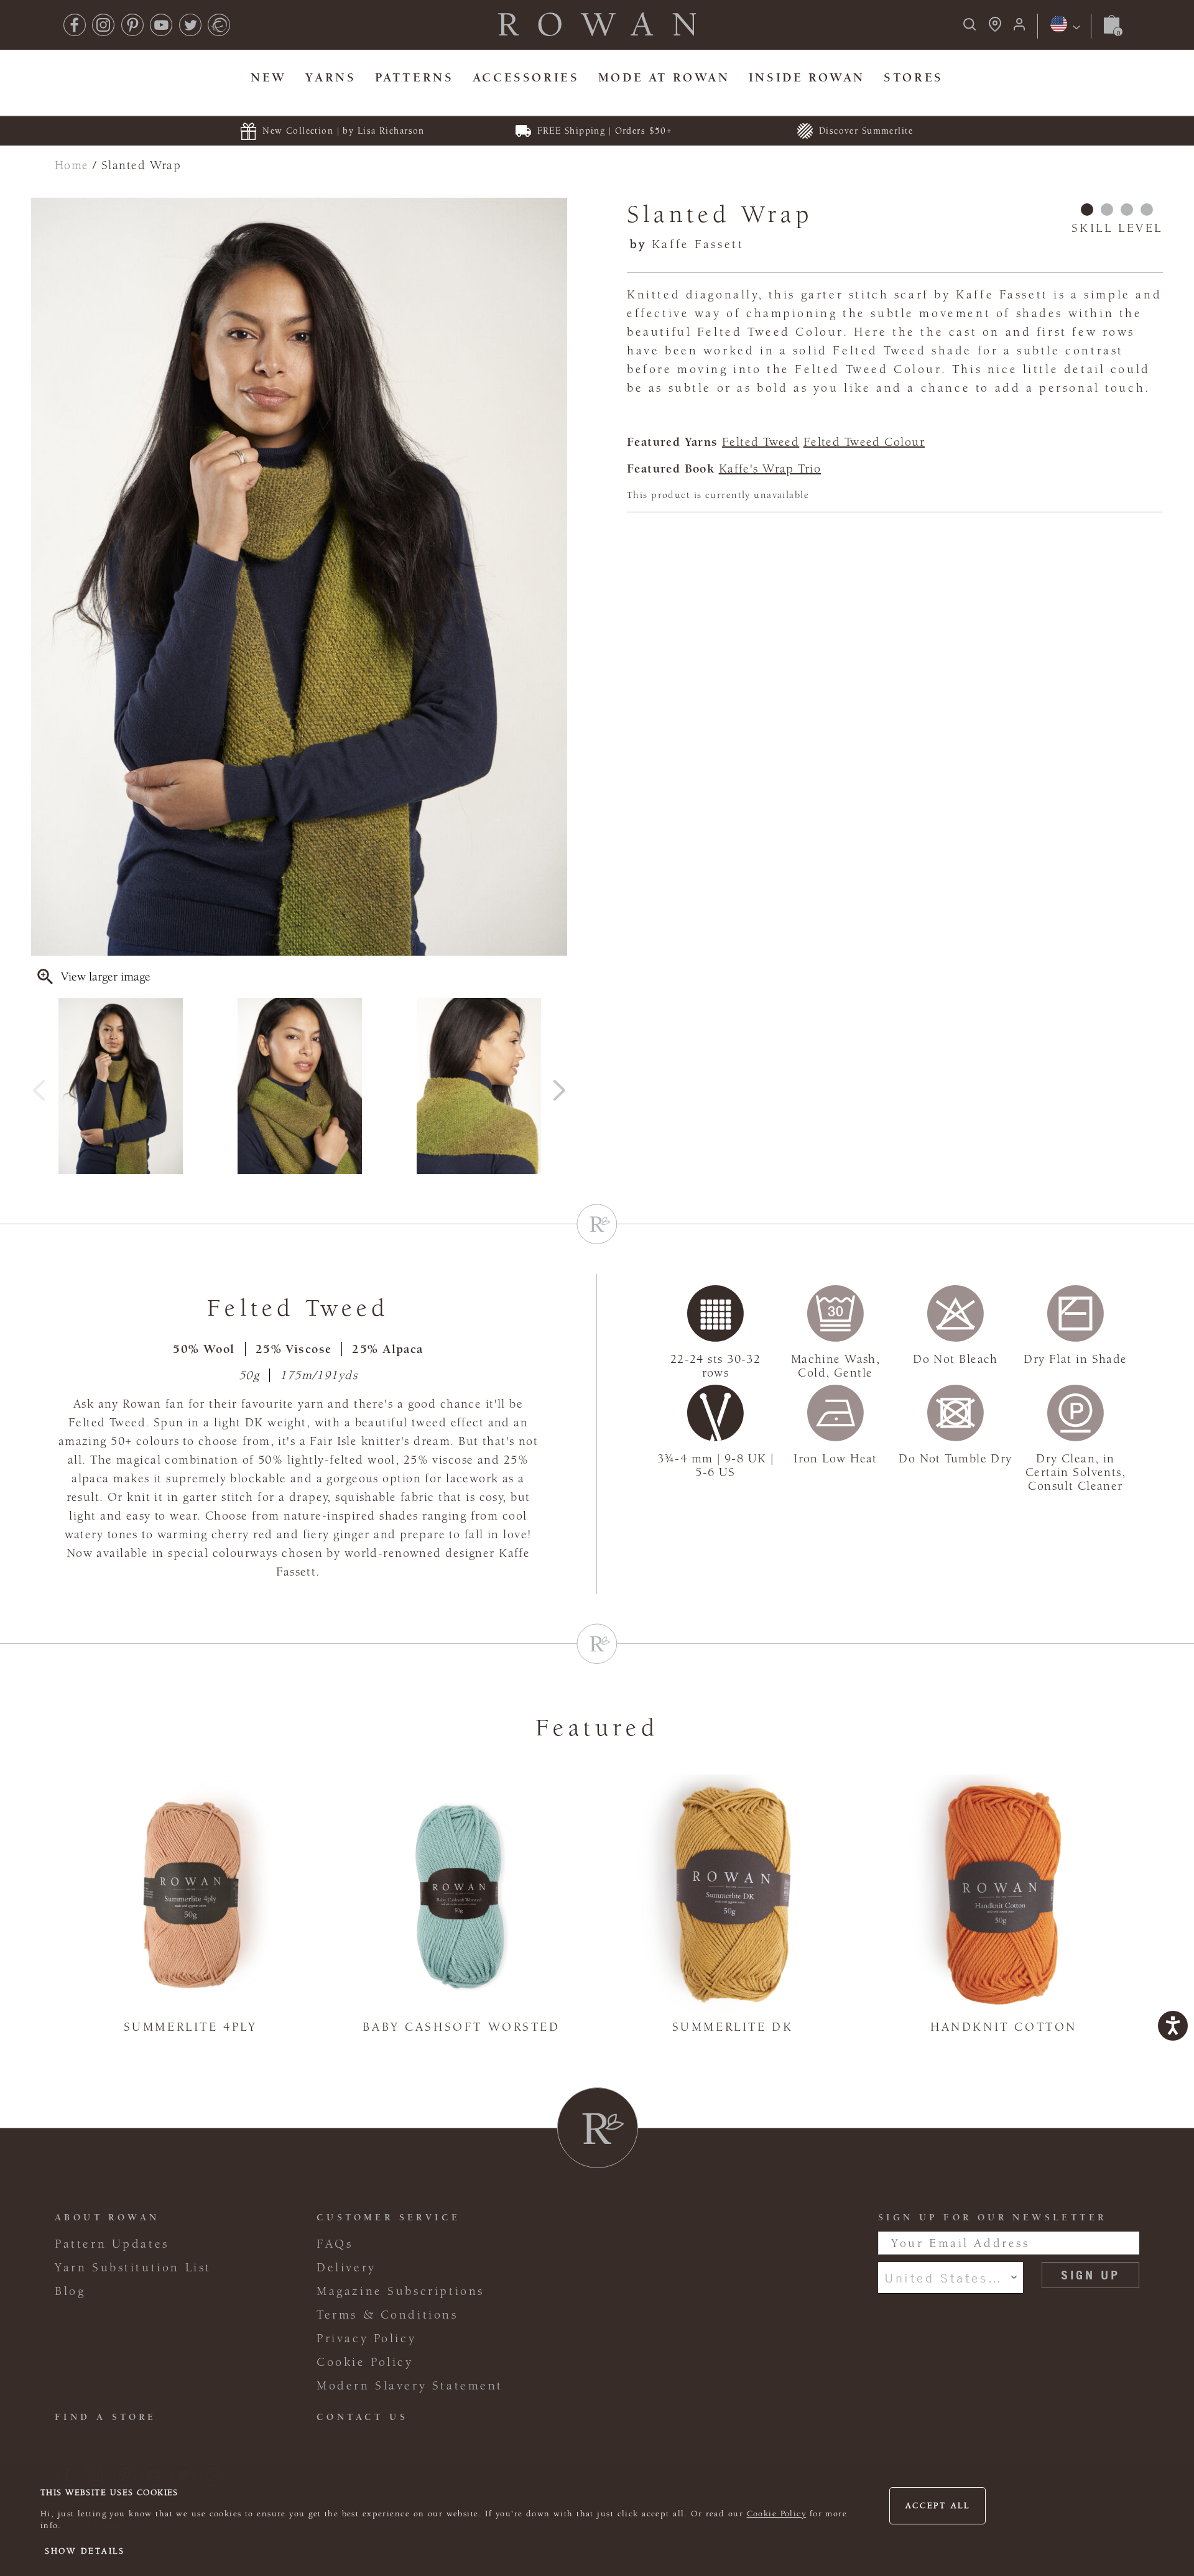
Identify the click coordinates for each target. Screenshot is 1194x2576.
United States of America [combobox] (951, 2278)
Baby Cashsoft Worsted (461, 2027)
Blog (70, 2291)
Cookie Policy (777, 2514)
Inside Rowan (807, 77)
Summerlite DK (733, 2027)
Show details (85, 2551)
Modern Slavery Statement (410, 2386)
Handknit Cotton (1004, 2027)
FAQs (335, 2244)
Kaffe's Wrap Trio (770, 469)
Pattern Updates (112, 2244)
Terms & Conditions (387, 2315)
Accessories (526, 77)
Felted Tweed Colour (864, 442)
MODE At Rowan (664, 77)
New (269, 77)
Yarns (331, 77)
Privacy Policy (366, 2338)
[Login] (1019, 28)
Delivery (346, 2268)
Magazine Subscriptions (400, 2291)
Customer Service (388, 2218)
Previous (39, 1086)
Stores (914, 77)
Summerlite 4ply (191, 2027)
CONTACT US (362, 2417)
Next (559, 1086)
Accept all (938, 2506)
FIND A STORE (106, 2417)
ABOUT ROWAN (107, 2218)
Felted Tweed (761, 442)
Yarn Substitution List (133, 2268)
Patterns (414, 77)
